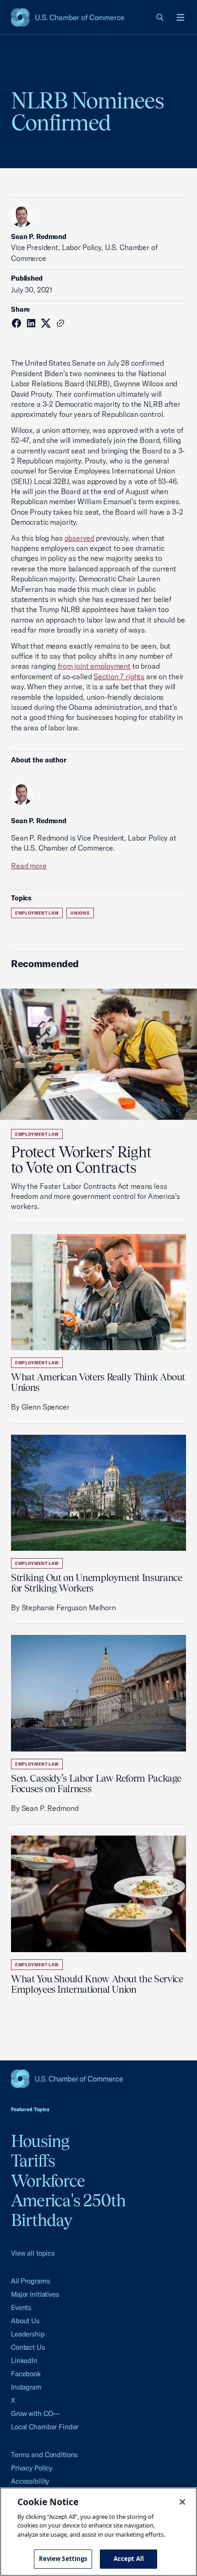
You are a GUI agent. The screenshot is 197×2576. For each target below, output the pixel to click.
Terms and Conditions (44, 2455)
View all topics (33, 2253)
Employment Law (37, 913)
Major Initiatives (35, 2294)
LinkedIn (24, 2360)
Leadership (28, 2334)
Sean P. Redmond (39, 237)
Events (21, 2307)
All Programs (30, 2281)
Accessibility (30, 2481)
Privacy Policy (32, 2468)
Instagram (26, 2387)
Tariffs (33, 2161)
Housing (40, 2141)
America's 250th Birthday (68, 2210)
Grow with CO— (35, 2414)
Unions (80, 913)
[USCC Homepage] (98, 2079)
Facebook (26, 2374)
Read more (29, 866)
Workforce (48, 2181)
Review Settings (63, 2559)
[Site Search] (160, 17)
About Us (25, 2321)
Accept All (129, 2559)
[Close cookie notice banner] (182, 2502)
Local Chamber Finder (45, 2427)
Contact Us (28, 2347)
